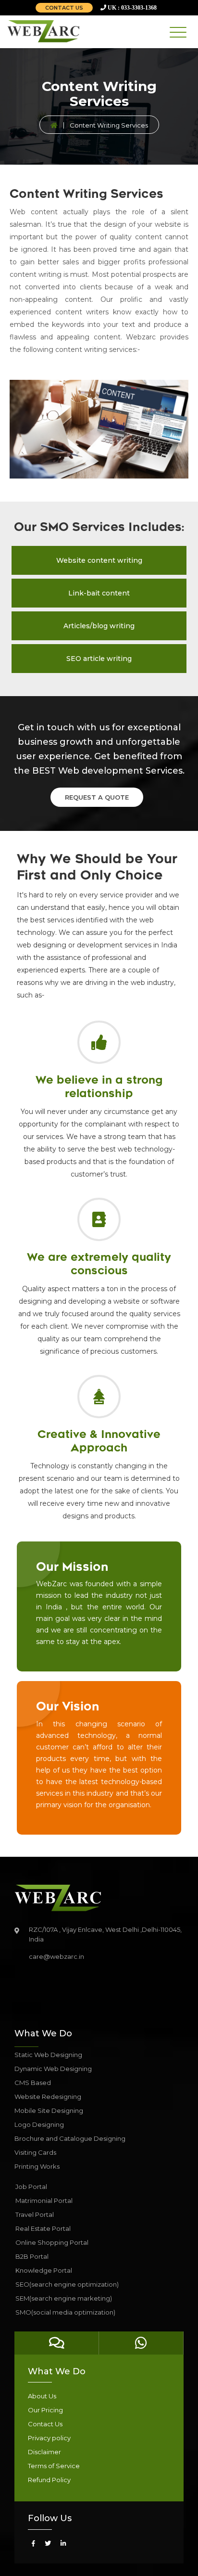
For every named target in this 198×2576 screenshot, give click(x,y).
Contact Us (45, 2424)
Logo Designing (39, 2124)
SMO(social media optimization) (65, 2312)
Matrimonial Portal (44, 2201)
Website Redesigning (48, 2097)
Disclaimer (44, 2452)
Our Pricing (45, 2410)
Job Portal (31, 2187)
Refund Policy (49, 2480)
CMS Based (33, 2083)
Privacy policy (49, 2438)
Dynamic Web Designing (53, 2069)
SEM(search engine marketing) (64, 2298)
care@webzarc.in (56, 1956)
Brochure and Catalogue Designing (70, 2138)
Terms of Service (54, 2466)
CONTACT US (64, 8)
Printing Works (37, 2166)
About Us (42, 2396)
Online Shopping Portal (52, 2242)
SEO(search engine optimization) (67, 2284)
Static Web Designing (48, 2055)
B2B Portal (32, 2256)
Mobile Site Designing (49, 2110)
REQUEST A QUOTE (97, 797)
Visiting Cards (35, 2152)
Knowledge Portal (44, 2270)
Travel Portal (35, 2214)
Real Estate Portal (43, 2228)
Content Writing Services (109, 125)
